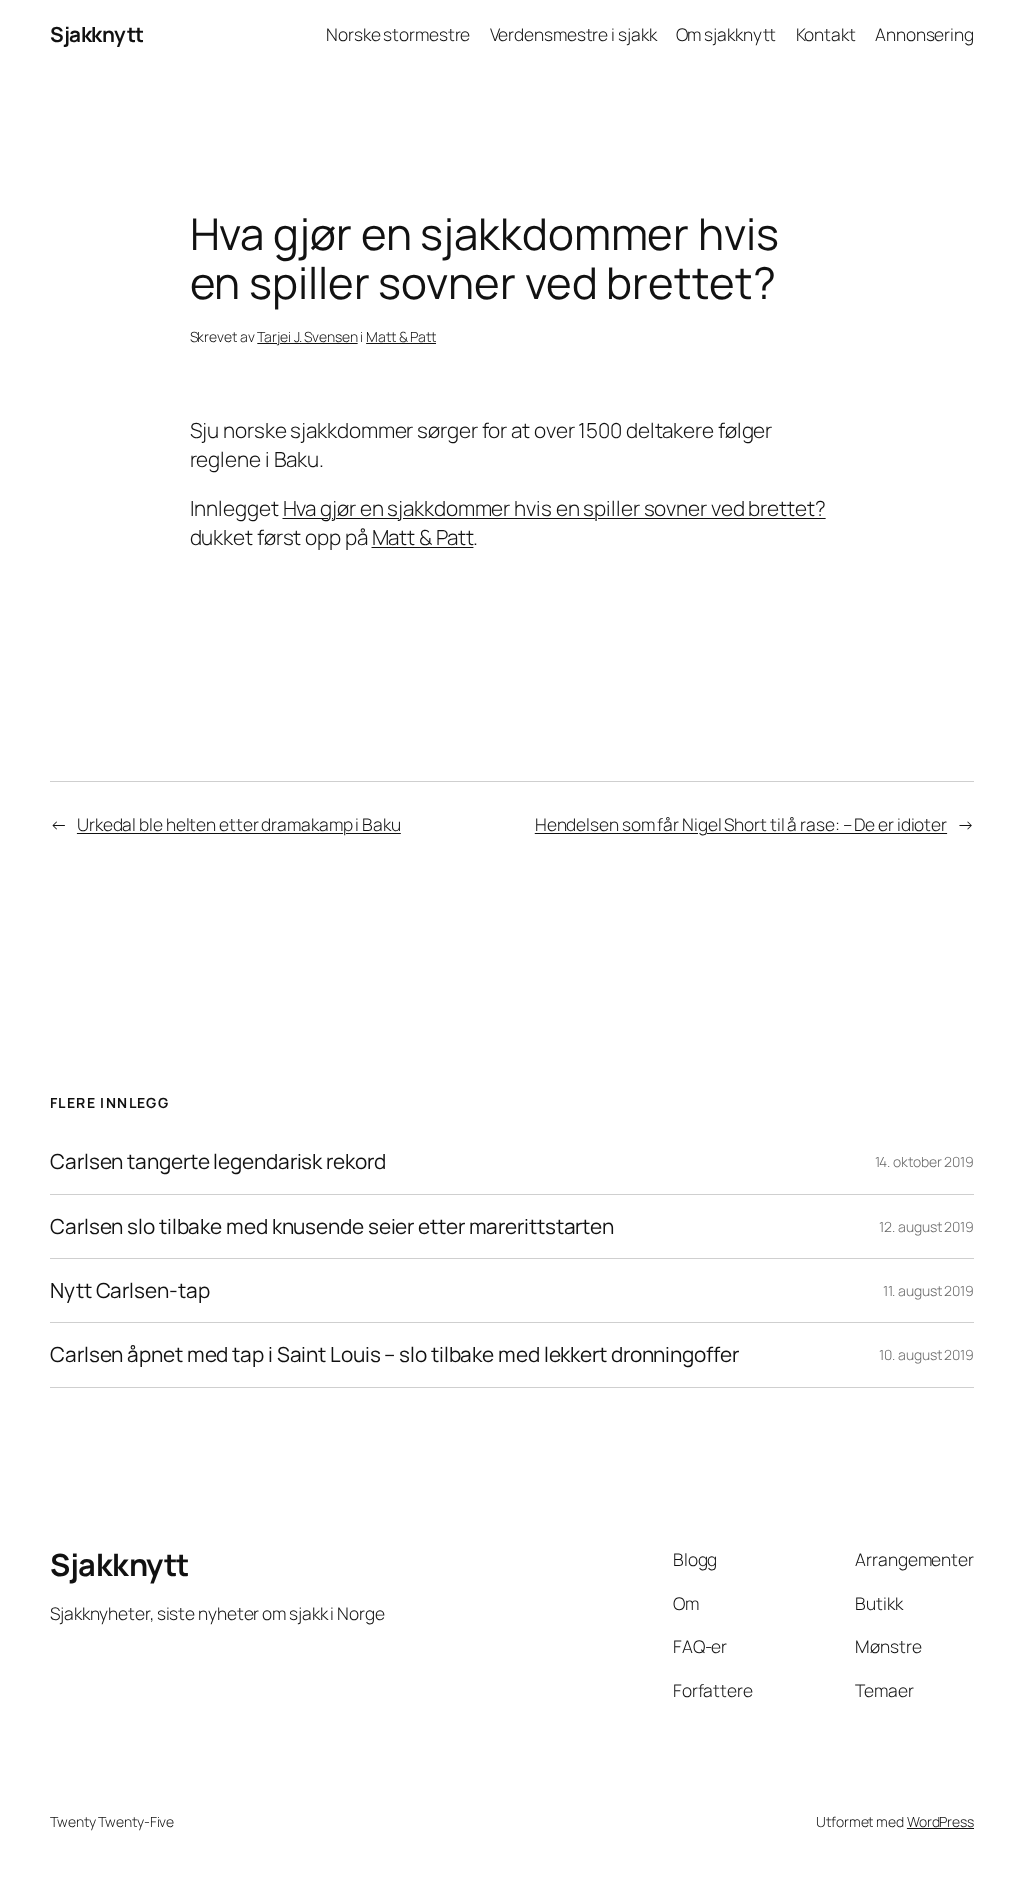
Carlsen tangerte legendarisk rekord (218, 1161)
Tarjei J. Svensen (307, 336)
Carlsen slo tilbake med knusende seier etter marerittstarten (332, 1226)
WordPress (940, 1821)
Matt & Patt (401, 336)
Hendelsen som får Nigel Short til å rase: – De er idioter (741, 824)
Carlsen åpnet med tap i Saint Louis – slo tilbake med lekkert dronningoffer (394, 1354)
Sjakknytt (97, 34)
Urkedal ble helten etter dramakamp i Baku (239, 824)
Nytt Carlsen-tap (129, 1290)
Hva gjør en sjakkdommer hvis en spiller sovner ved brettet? (554, 508)
